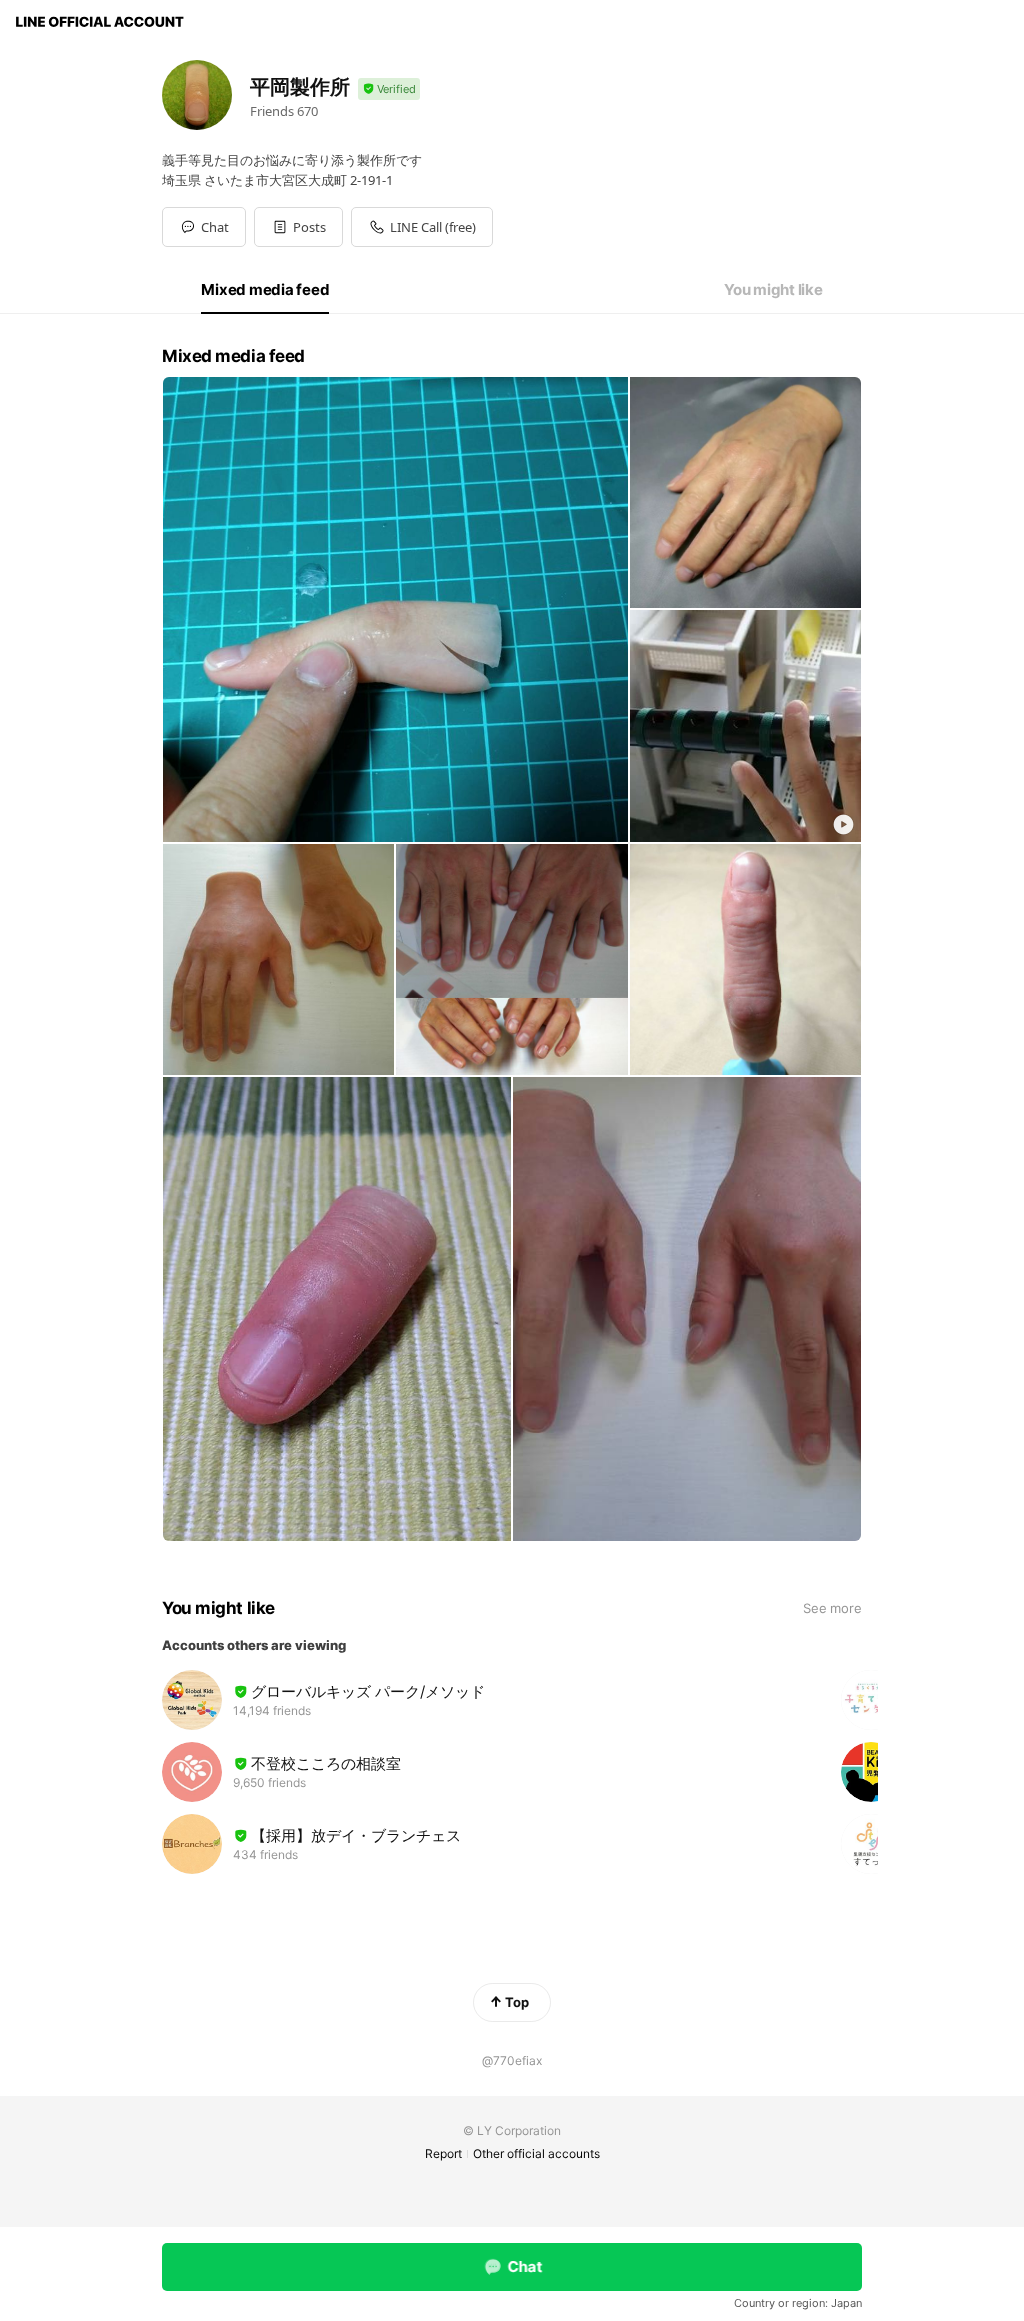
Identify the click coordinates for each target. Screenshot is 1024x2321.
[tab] (265, 290)
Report (443, 2153)
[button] (298, 227)
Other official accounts (536, 2153)
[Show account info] (389, 89)
